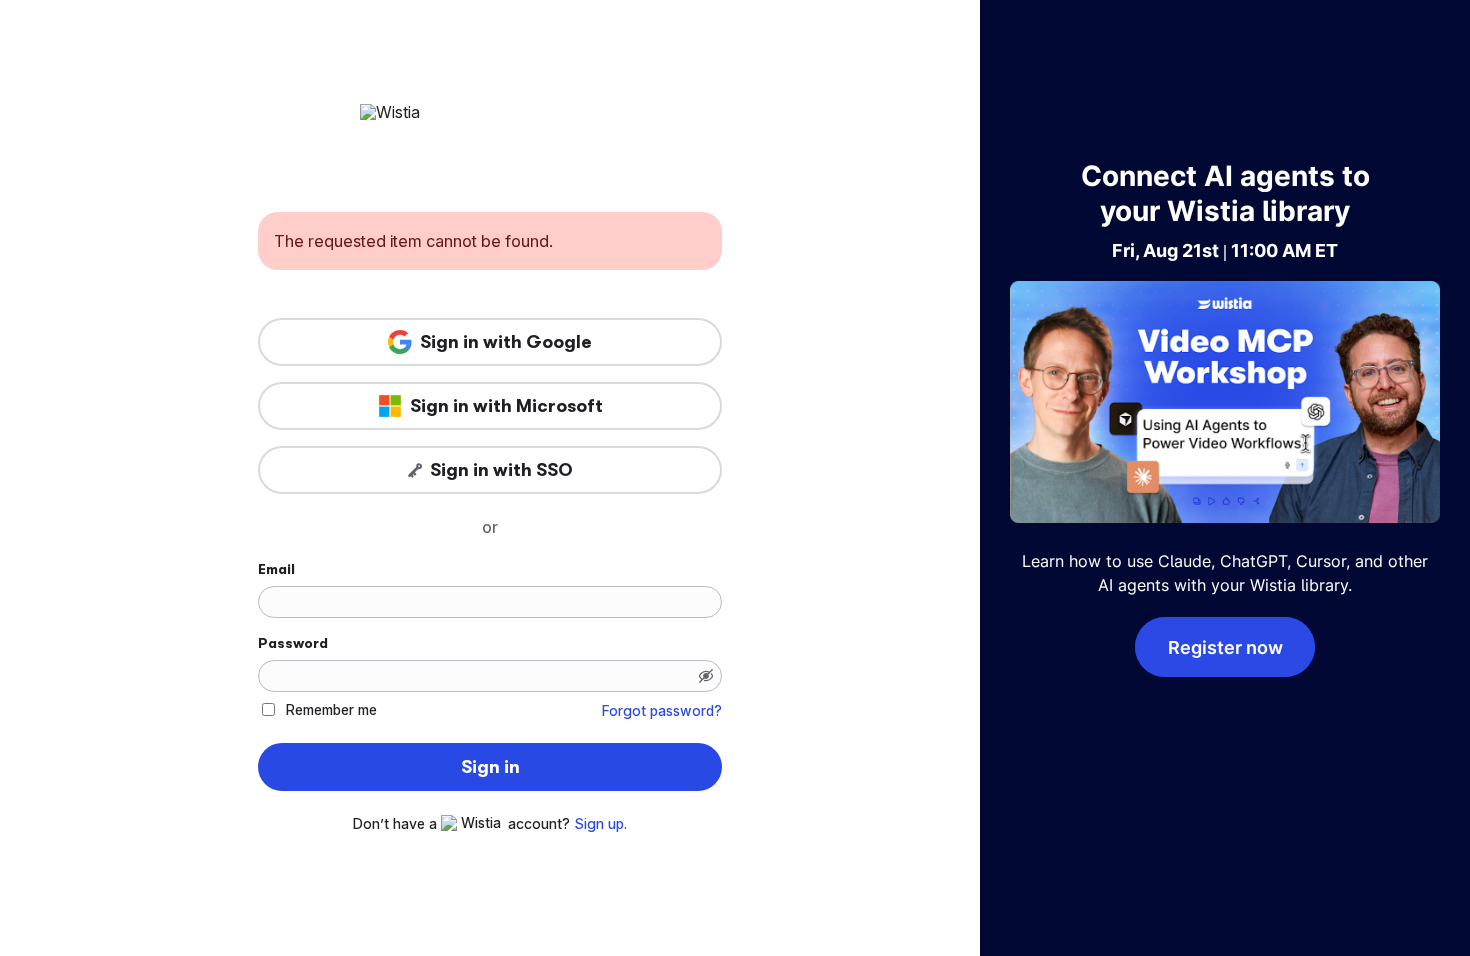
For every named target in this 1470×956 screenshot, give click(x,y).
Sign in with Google (506, 342)
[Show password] (706, 676)
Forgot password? (662, 711)
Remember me (331, 709)
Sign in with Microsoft (506, 406)
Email (276, 569)
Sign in (490, 767)
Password (293, 643)
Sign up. (600, 824)
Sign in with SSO (501, 470)
